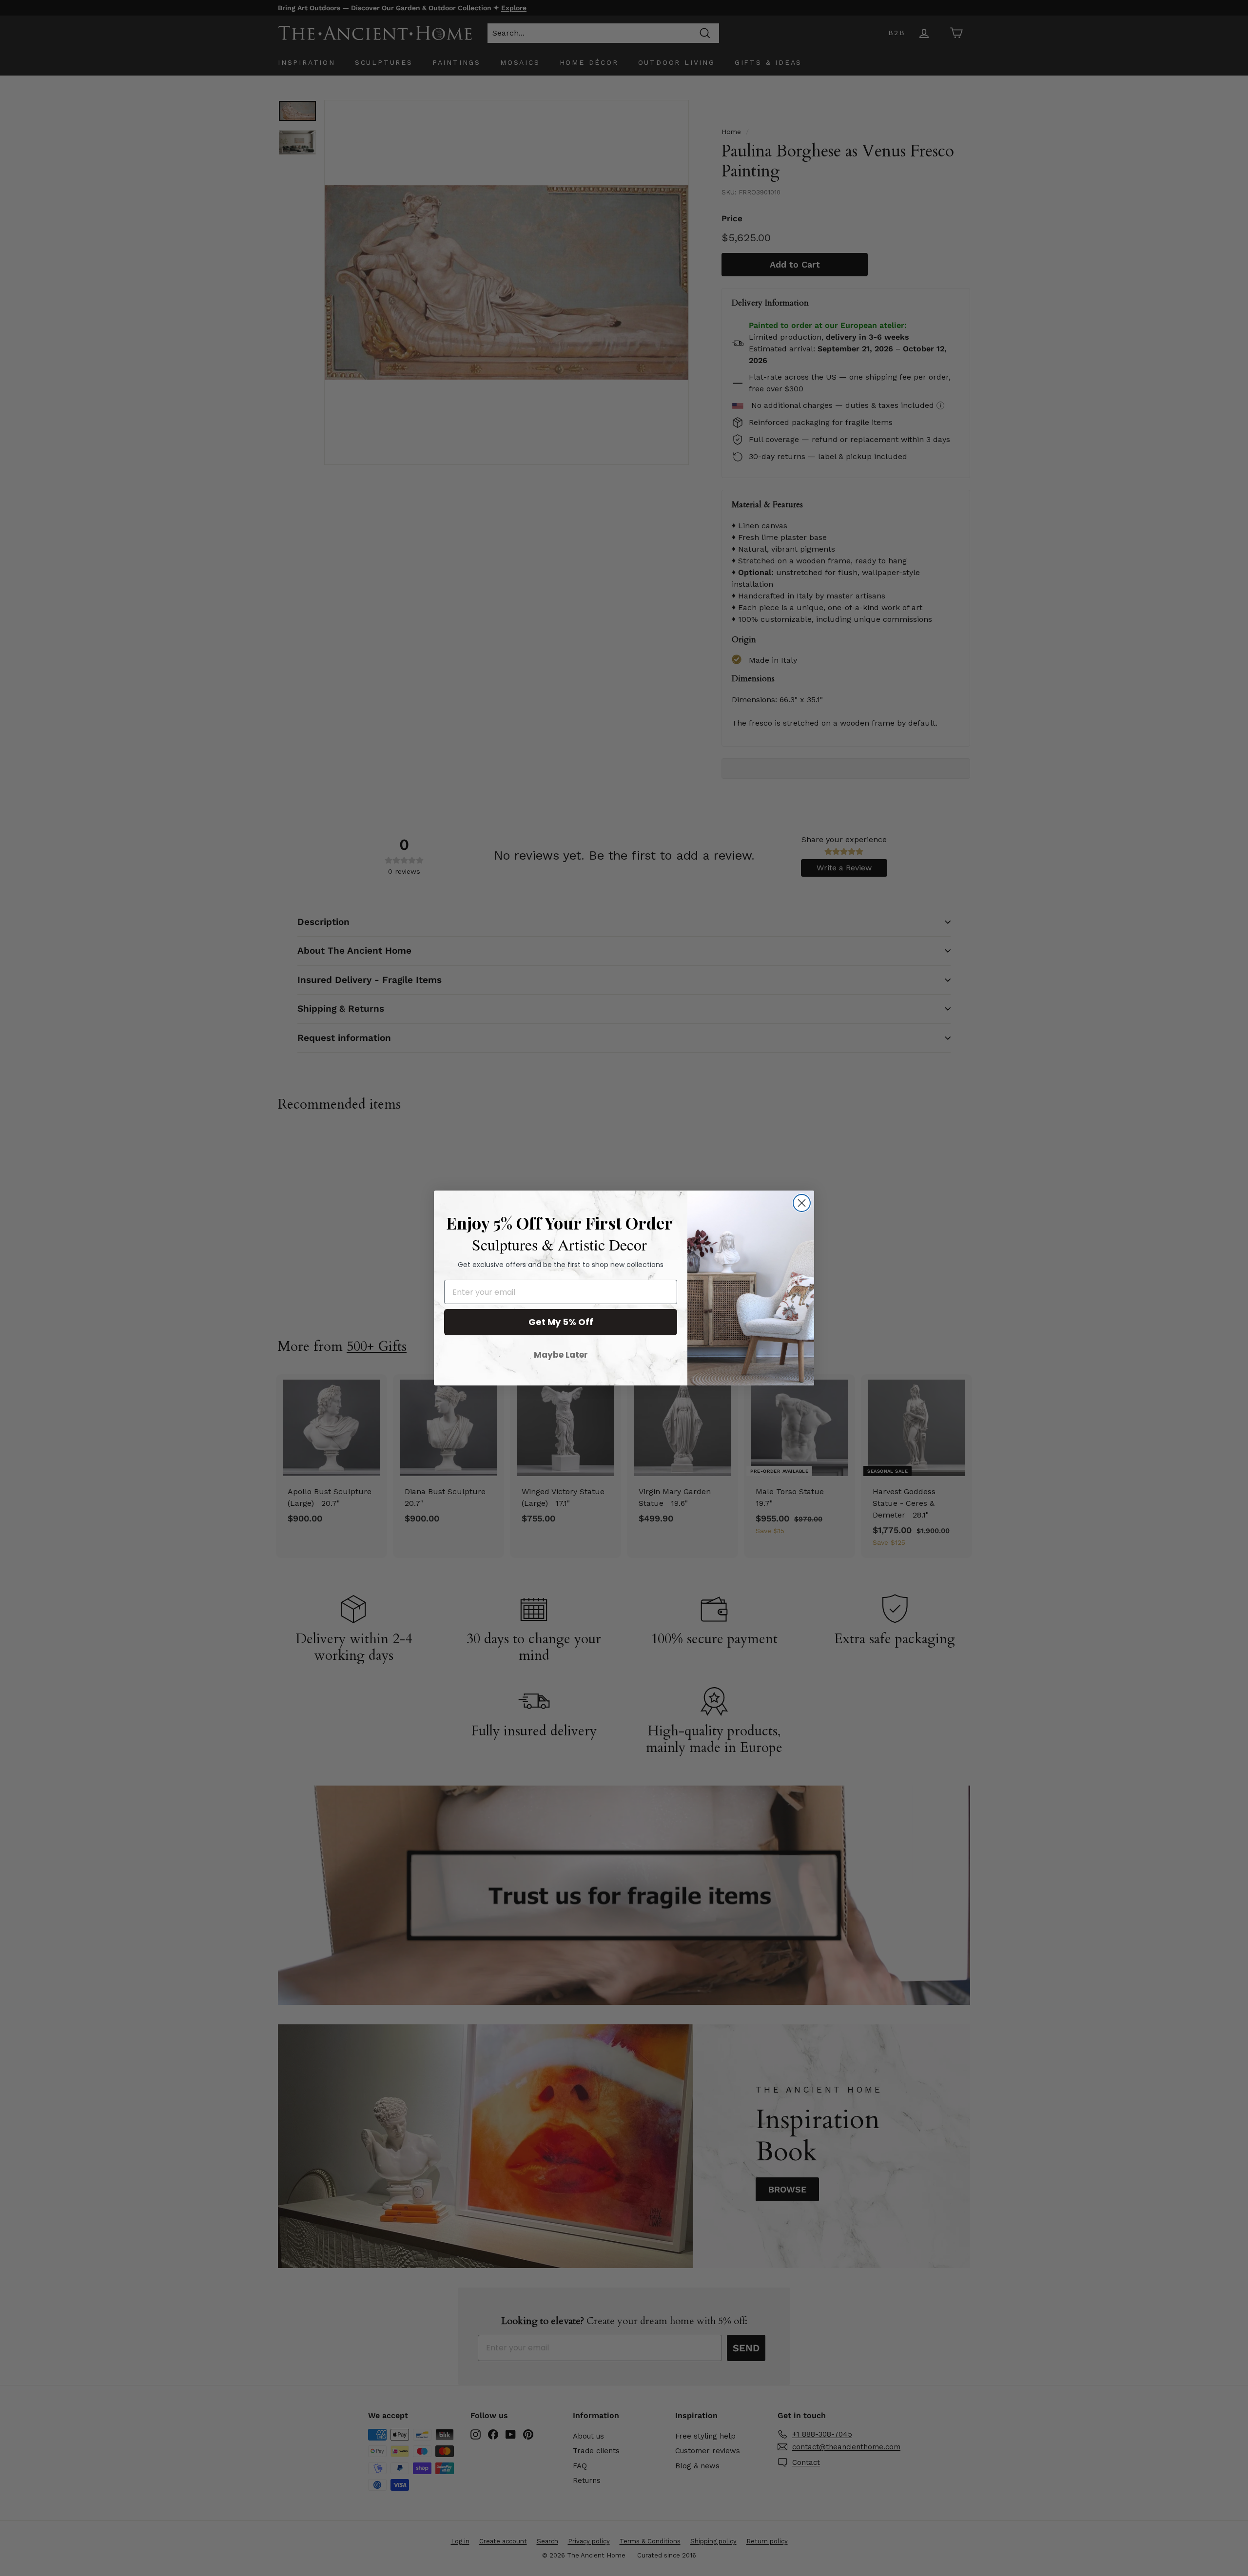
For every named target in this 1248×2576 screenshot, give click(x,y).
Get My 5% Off (561, 1322)
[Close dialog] (802, 1203)
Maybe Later (561, 1355)
